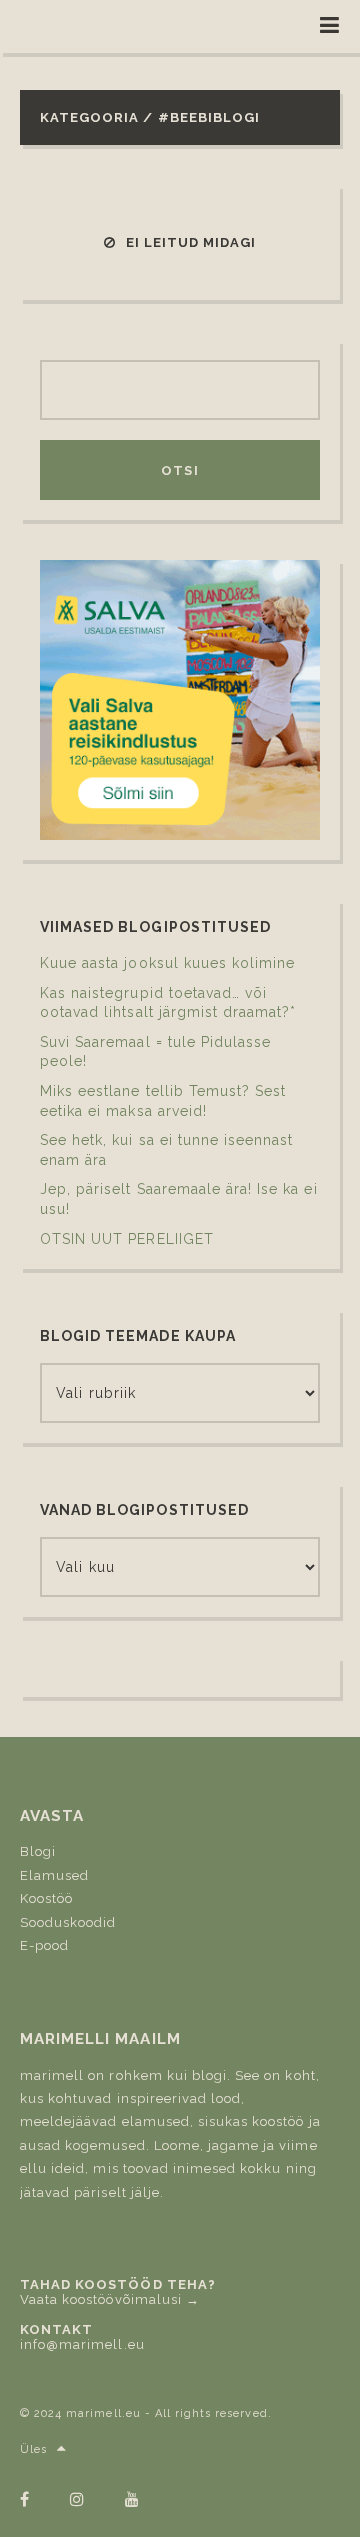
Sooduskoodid (68, 1922)
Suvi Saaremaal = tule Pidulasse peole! (155, 1052)
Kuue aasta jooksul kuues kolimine (167, 963)
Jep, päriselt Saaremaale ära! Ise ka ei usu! (179, 1199)
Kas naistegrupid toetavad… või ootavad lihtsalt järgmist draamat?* (168, 1003)
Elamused (54, 1875)
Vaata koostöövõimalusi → (110, 2299)
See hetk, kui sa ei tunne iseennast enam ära (166, 1150)
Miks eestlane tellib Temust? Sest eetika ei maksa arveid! (163, 1101)
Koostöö (46, 1898)
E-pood (44, 1945)
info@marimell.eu (82, 2344)
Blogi (38, 1851)
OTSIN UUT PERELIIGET (127, 1239)
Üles (33, 2449)
